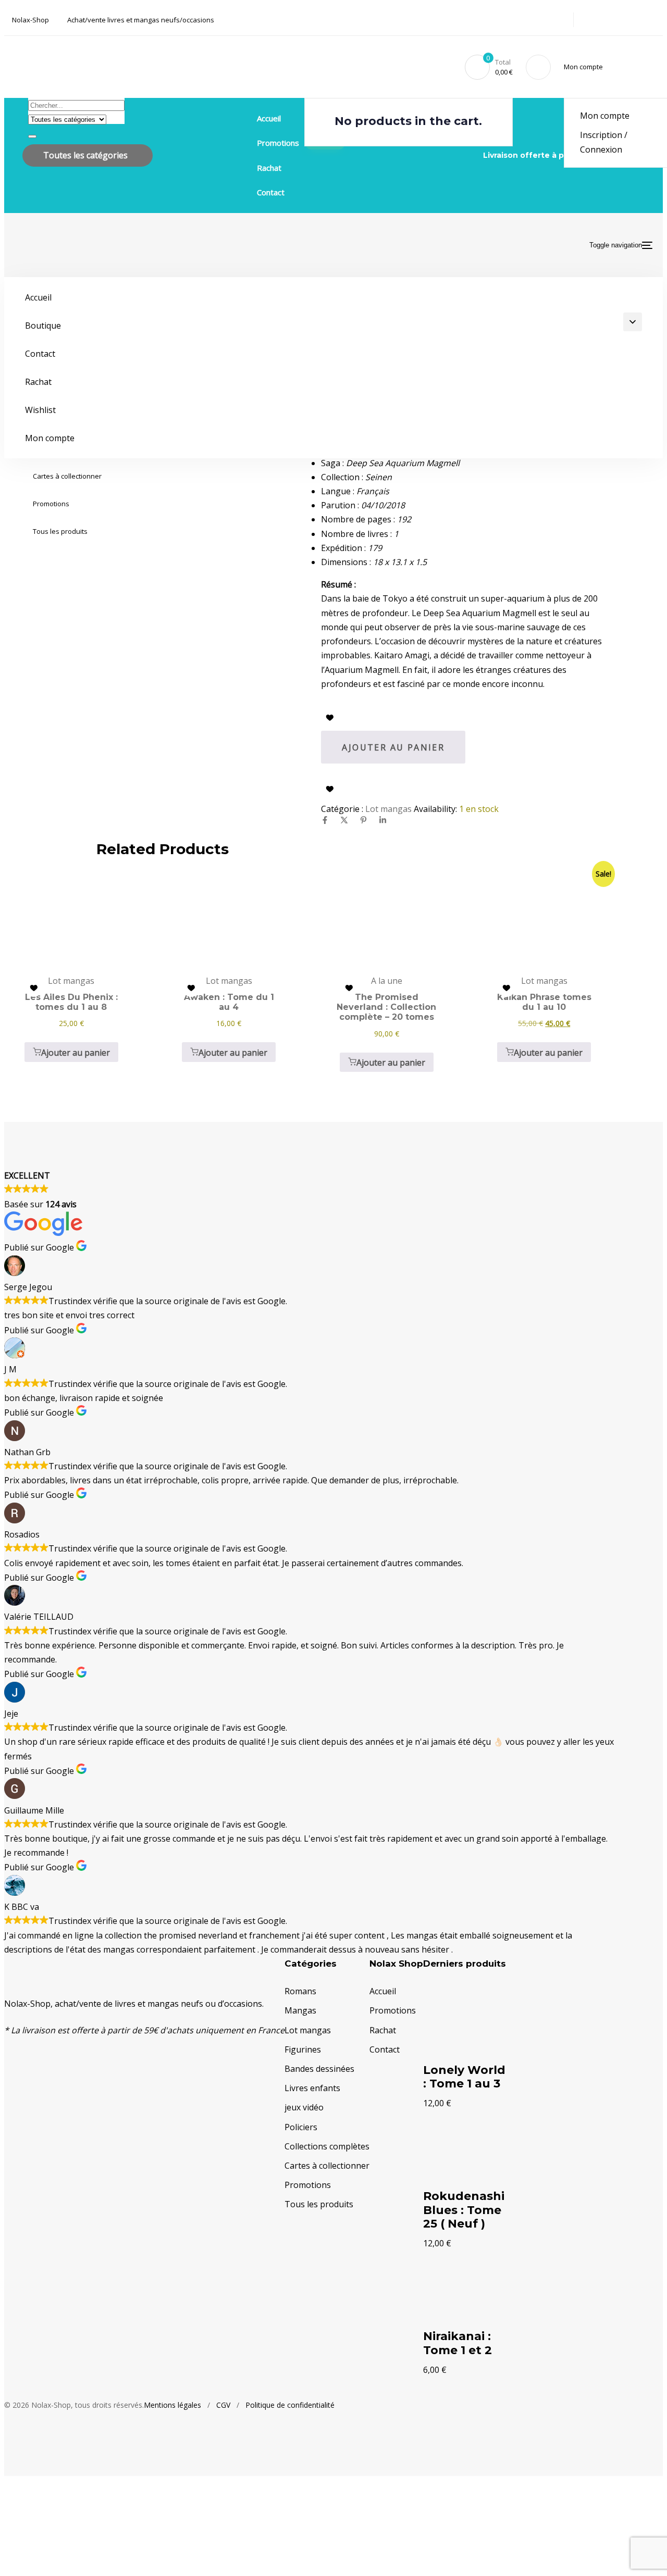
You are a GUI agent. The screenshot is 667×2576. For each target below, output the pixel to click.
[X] (344, 820)
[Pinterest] (363, 820)
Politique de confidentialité (290, 2405)
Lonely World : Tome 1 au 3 (464, 2077)
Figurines (303, 2049)
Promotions (51, 504)
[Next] (460, 2387)
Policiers (301, 2127)
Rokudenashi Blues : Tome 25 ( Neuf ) (464, 2210)
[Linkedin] (383, 820)
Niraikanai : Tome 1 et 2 (458, 2343)
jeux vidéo (304, 2107)
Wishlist (40, 410)
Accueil (269, 118)
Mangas (300, 2010)
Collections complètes (327, 2146)
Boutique (43, 326)
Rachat (269, 168)
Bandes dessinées (319, 2069)
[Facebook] (325, 820)
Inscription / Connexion (604, 142)
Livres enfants (312, 2088)
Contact (271, 192)
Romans (300, 1991)
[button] (585, 67)
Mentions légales (172, 2405)
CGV (223, 2405)
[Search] (32, 136)
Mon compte (605, 116)
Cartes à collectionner (67, 476)
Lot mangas (388, 809)
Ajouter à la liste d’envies (330, 718)
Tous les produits (60, 531)
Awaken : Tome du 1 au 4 (229, 1002)
